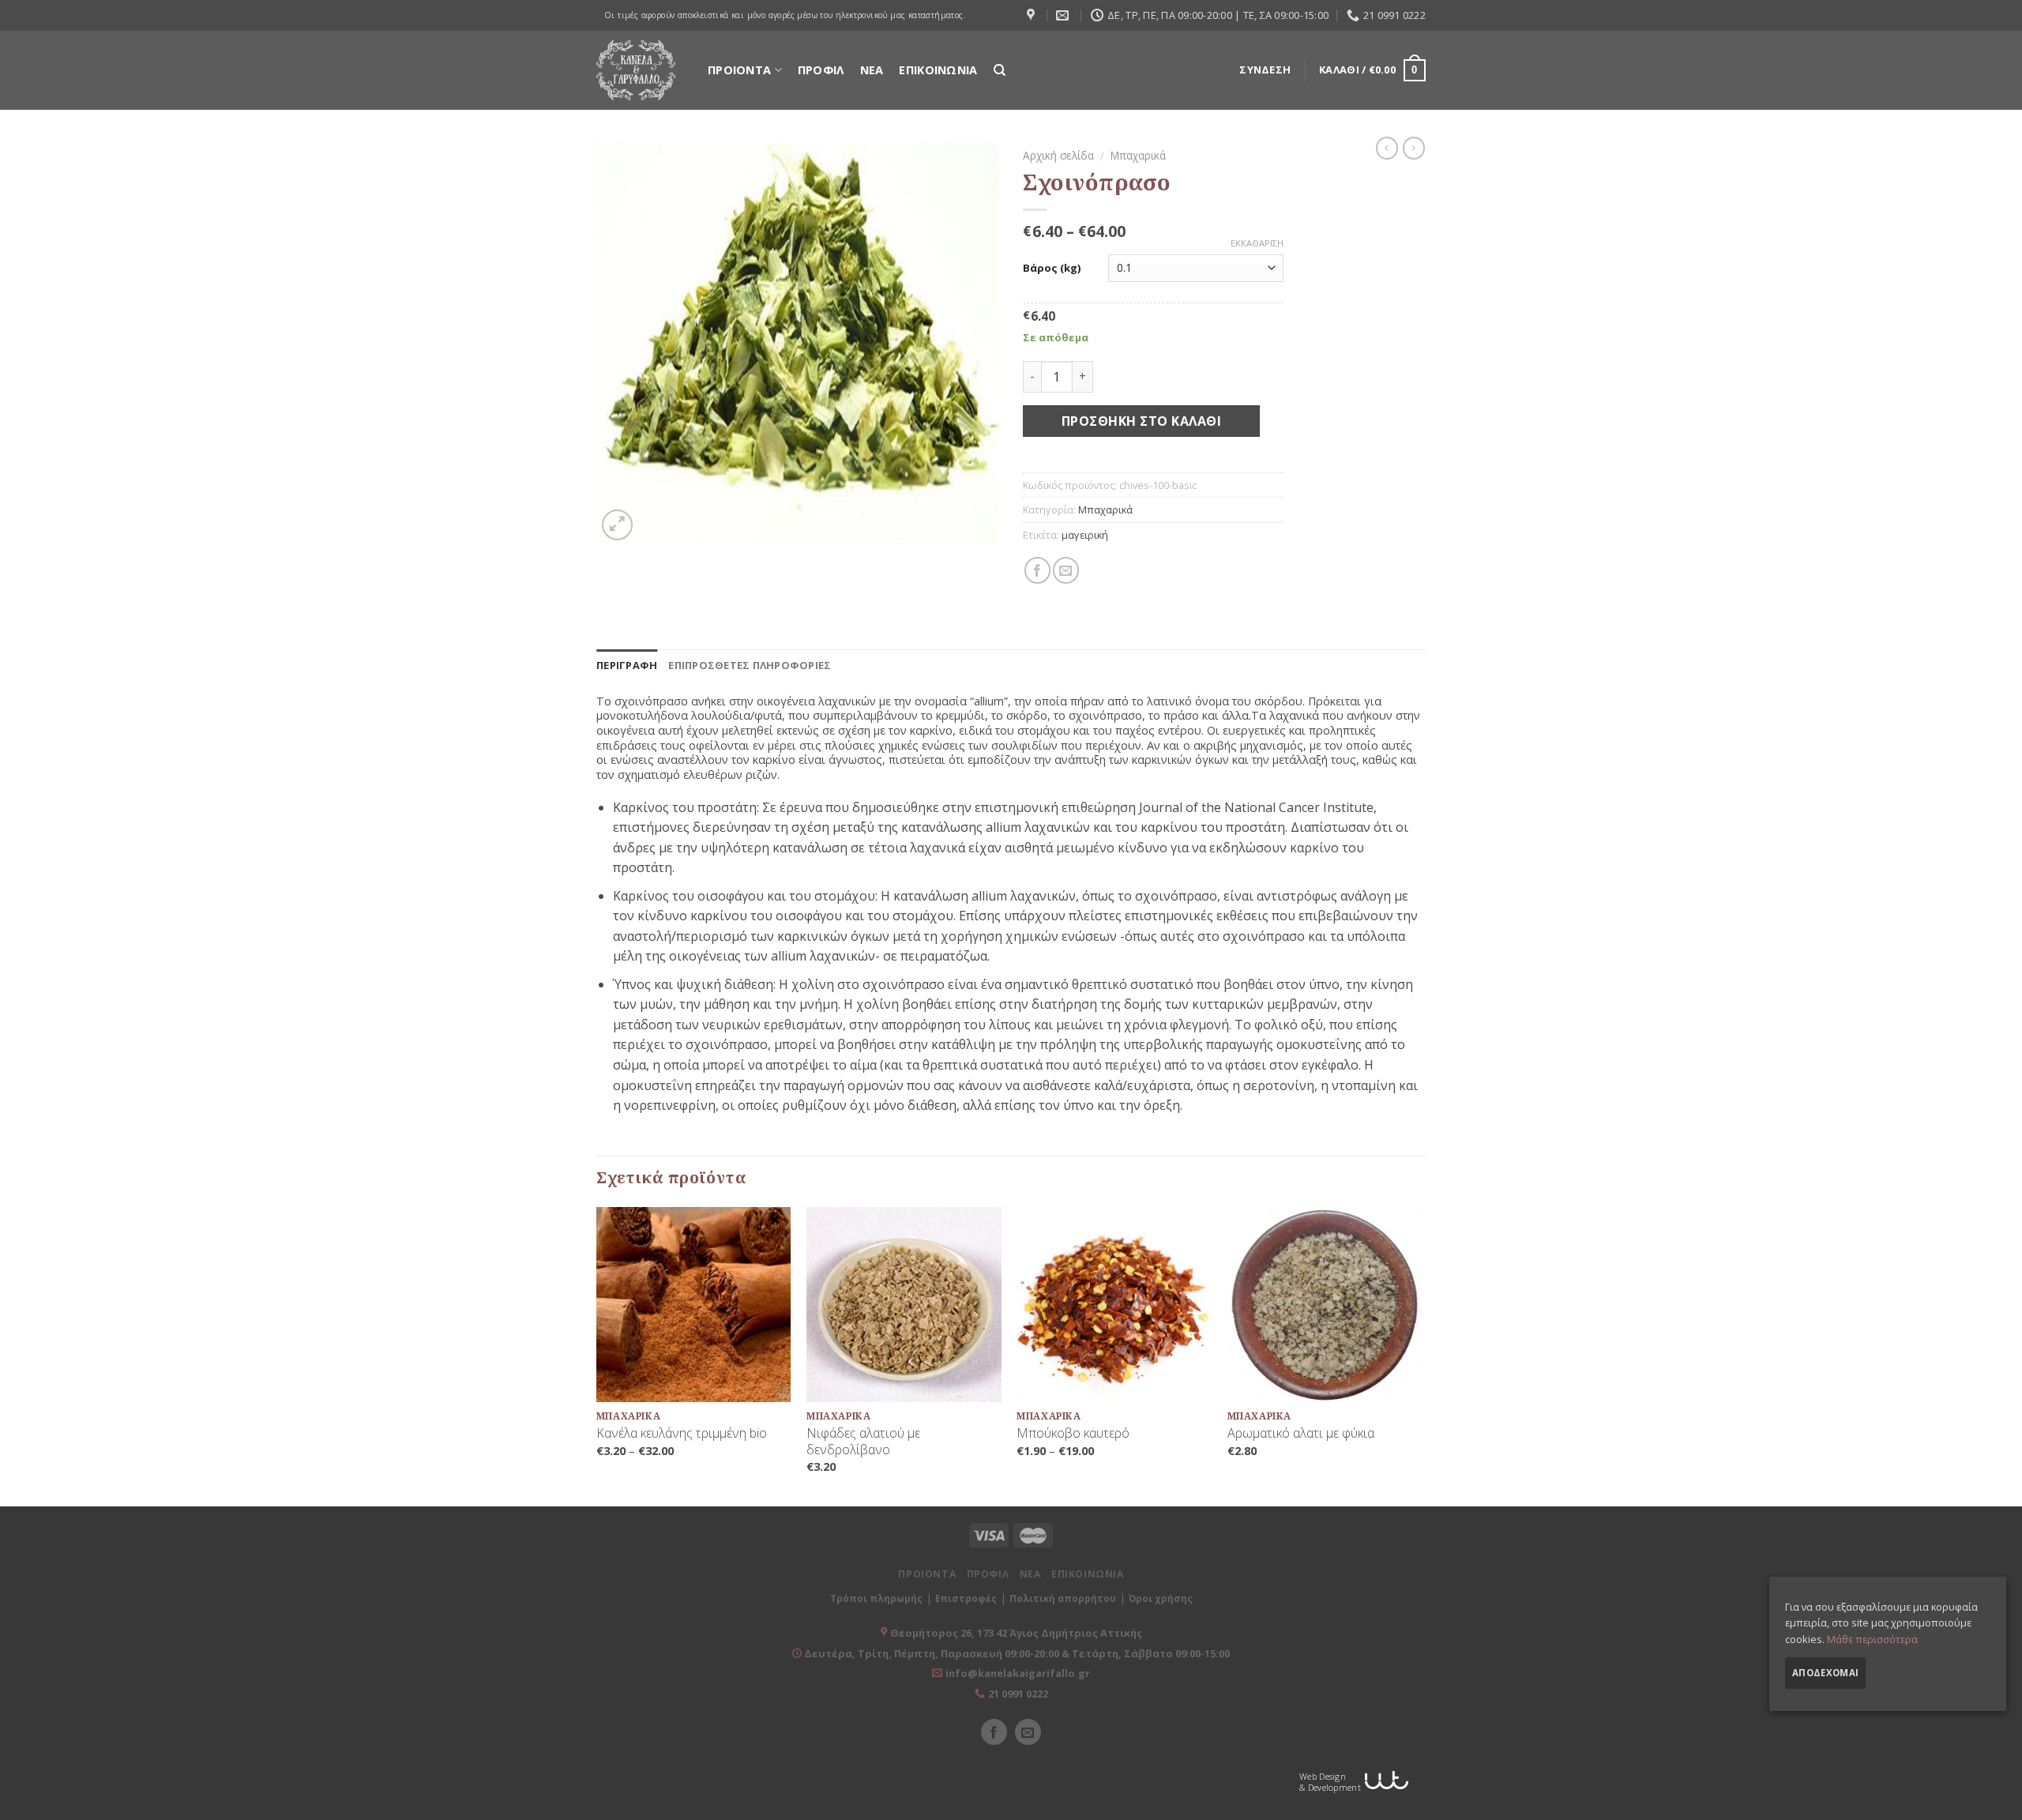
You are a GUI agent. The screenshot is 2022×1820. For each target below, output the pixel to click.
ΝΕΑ (872, 70)
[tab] (627, 665)
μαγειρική (1085, 535)
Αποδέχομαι (1825, 1673)
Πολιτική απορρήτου (1063, 1598)
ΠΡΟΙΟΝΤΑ (739, 70)
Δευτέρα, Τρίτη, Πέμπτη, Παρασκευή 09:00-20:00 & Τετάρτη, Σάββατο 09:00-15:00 (1016, 1653)
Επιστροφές (966, 1598)
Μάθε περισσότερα (1872, 1639)
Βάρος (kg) (1052, 268)
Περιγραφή (627, 665)
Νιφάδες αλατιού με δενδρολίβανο (863, 1442)
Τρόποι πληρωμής (876, 1598)
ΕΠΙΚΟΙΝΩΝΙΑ (938, 70)
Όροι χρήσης (1161, 1598)
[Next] (1421, 1355)
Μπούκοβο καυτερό (1073, 1433)
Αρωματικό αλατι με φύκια (1301, 1433)
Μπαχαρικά (1138, 155)
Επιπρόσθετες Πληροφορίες (750, 665)
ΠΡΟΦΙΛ (821, 70)
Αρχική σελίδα (1058, 155)
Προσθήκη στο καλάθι (1141, 421)
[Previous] (597, 1355)
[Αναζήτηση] (1000, 70)
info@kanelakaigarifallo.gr (1018, 1673)
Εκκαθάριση (1257, 243)
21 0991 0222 (1018, 1694)
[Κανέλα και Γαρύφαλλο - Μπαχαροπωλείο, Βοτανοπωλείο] (636, 70)
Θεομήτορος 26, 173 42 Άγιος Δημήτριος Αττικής (1016, 1633)
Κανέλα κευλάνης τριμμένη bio (682, 1433)
